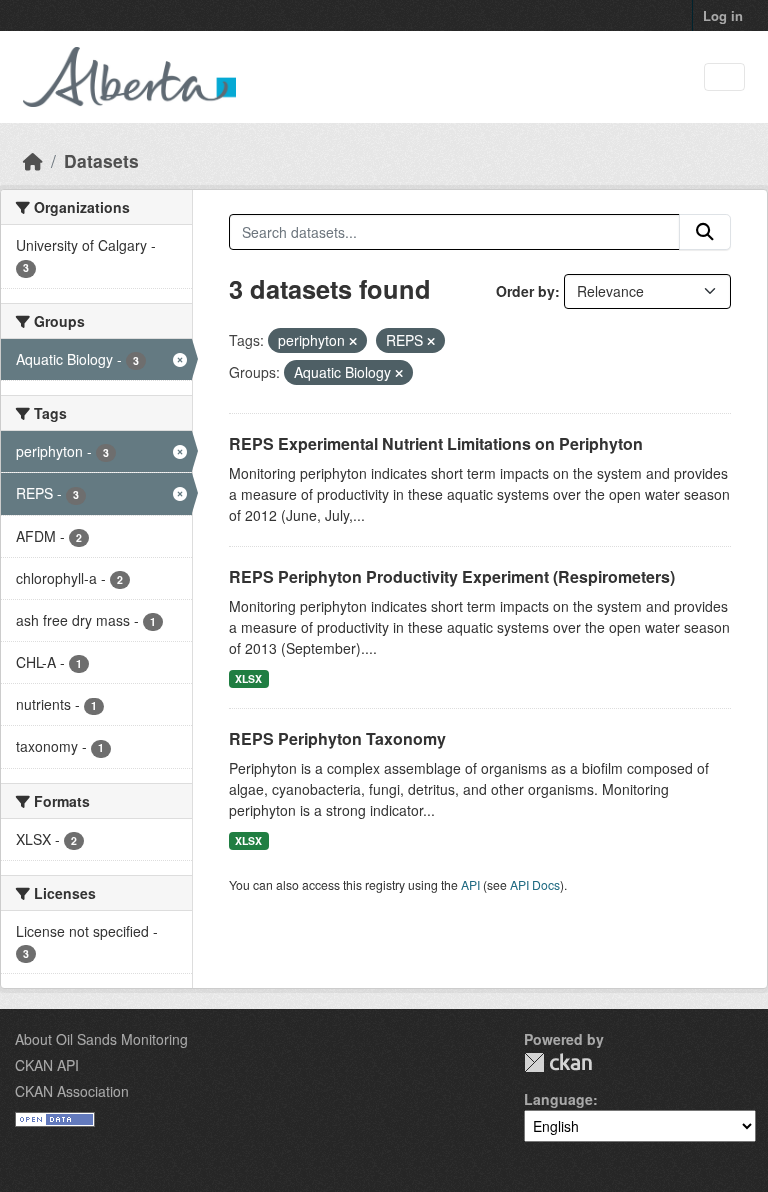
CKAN (558, 1062)
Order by (525, 291)
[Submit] (705, 232)
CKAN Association (72, 1091)
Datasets (101, 160)
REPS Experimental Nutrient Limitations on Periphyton (436, 443)
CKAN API (47, 1065)
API (470, 884)
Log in (723, 15)
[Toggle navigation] (724, 77)
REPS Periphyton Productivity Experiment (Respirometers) (452, 576)
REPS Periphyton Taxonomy (337, 738)
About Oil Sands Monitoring (101, 1039)
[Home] (33, 160)
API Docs (535, 884)
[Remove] (353, 341)
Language (558, 1099)
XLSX (248, 678)
